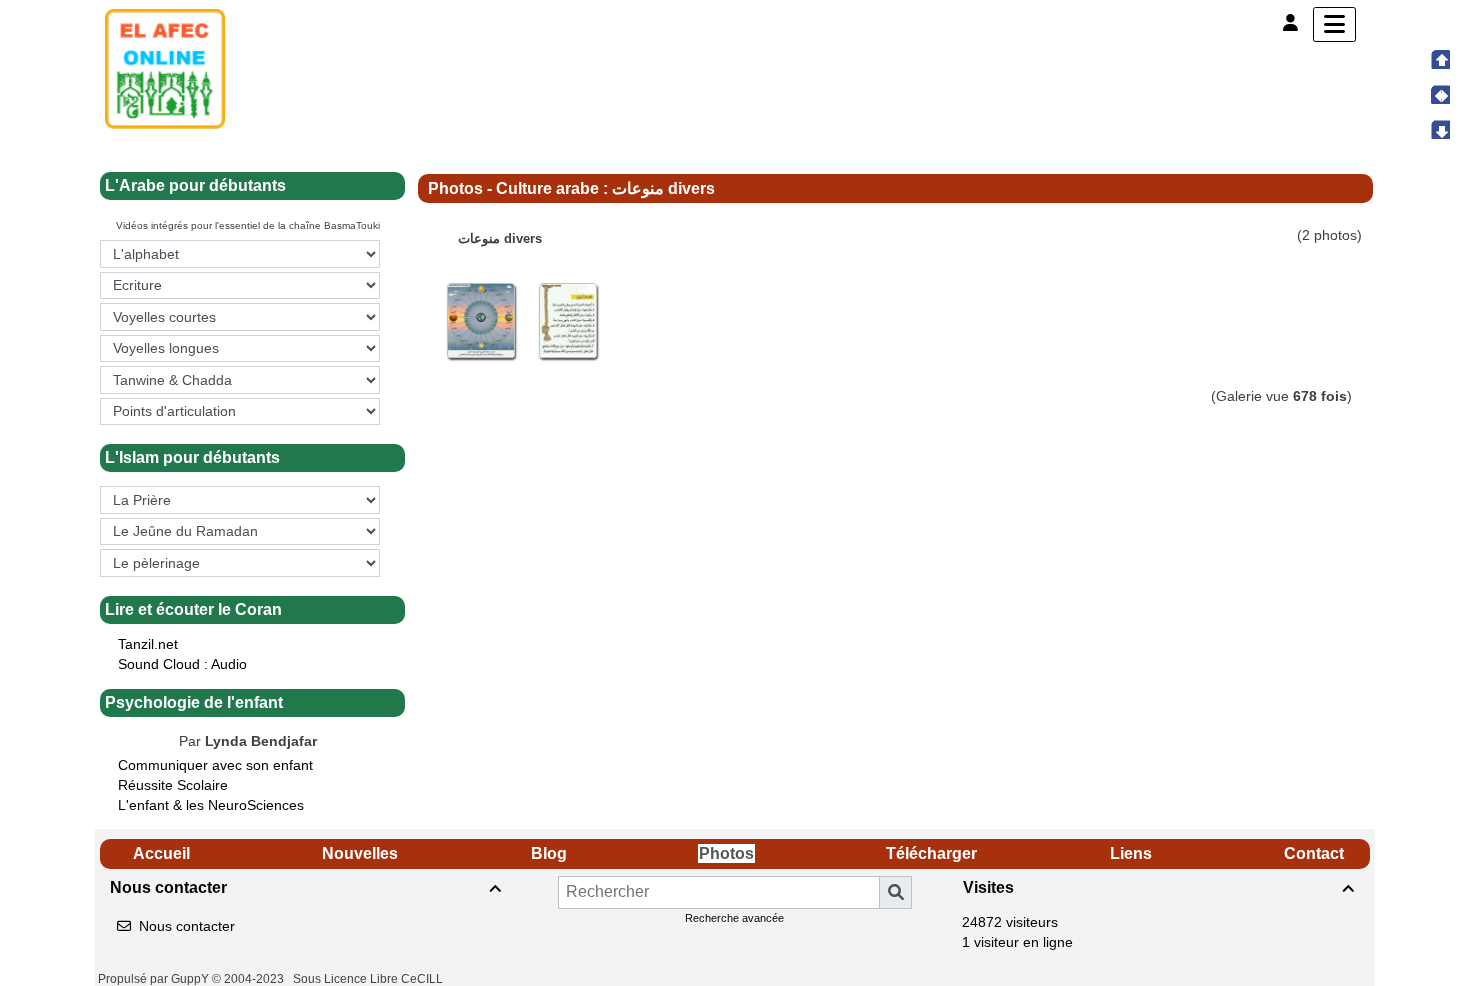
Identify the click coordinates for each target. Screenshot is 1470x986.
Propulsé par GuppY (155, 979)
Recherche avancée (734, 918)
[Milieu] (1440, 94)
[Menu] (1334, 24)
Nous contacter (305, 887)
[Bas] (1440, 129)
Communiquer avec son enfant (215, 765)
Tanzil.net (148, 644)
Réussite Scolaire (173, 785)
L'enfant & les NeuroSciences (213, 805)
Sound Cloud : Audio (182, 664)
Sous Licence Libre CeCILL (369, 979)
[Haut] (1440, 59)
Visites (1158, 887)
